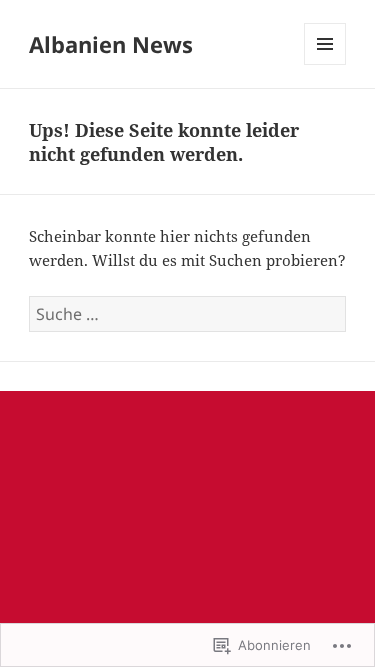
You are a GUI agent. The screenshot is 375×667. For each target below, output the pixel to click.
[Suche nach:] (187, 314)
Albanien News (111, 44)
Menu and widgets (325, 64)
